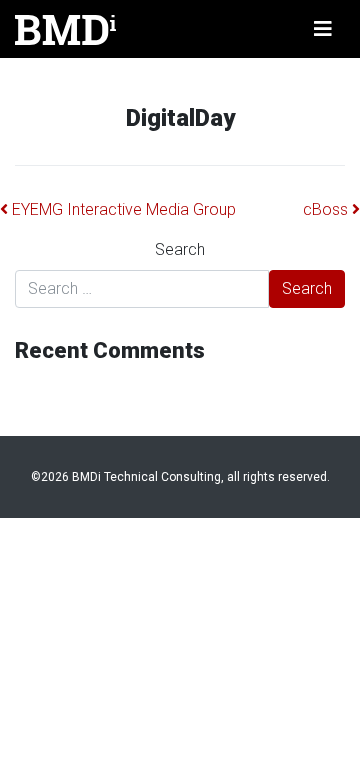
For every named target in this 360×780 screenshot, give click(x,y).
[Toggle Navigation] (323, 29)
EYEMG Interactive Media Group (122, 209)
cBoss (327, 209)
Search (180, 249)
